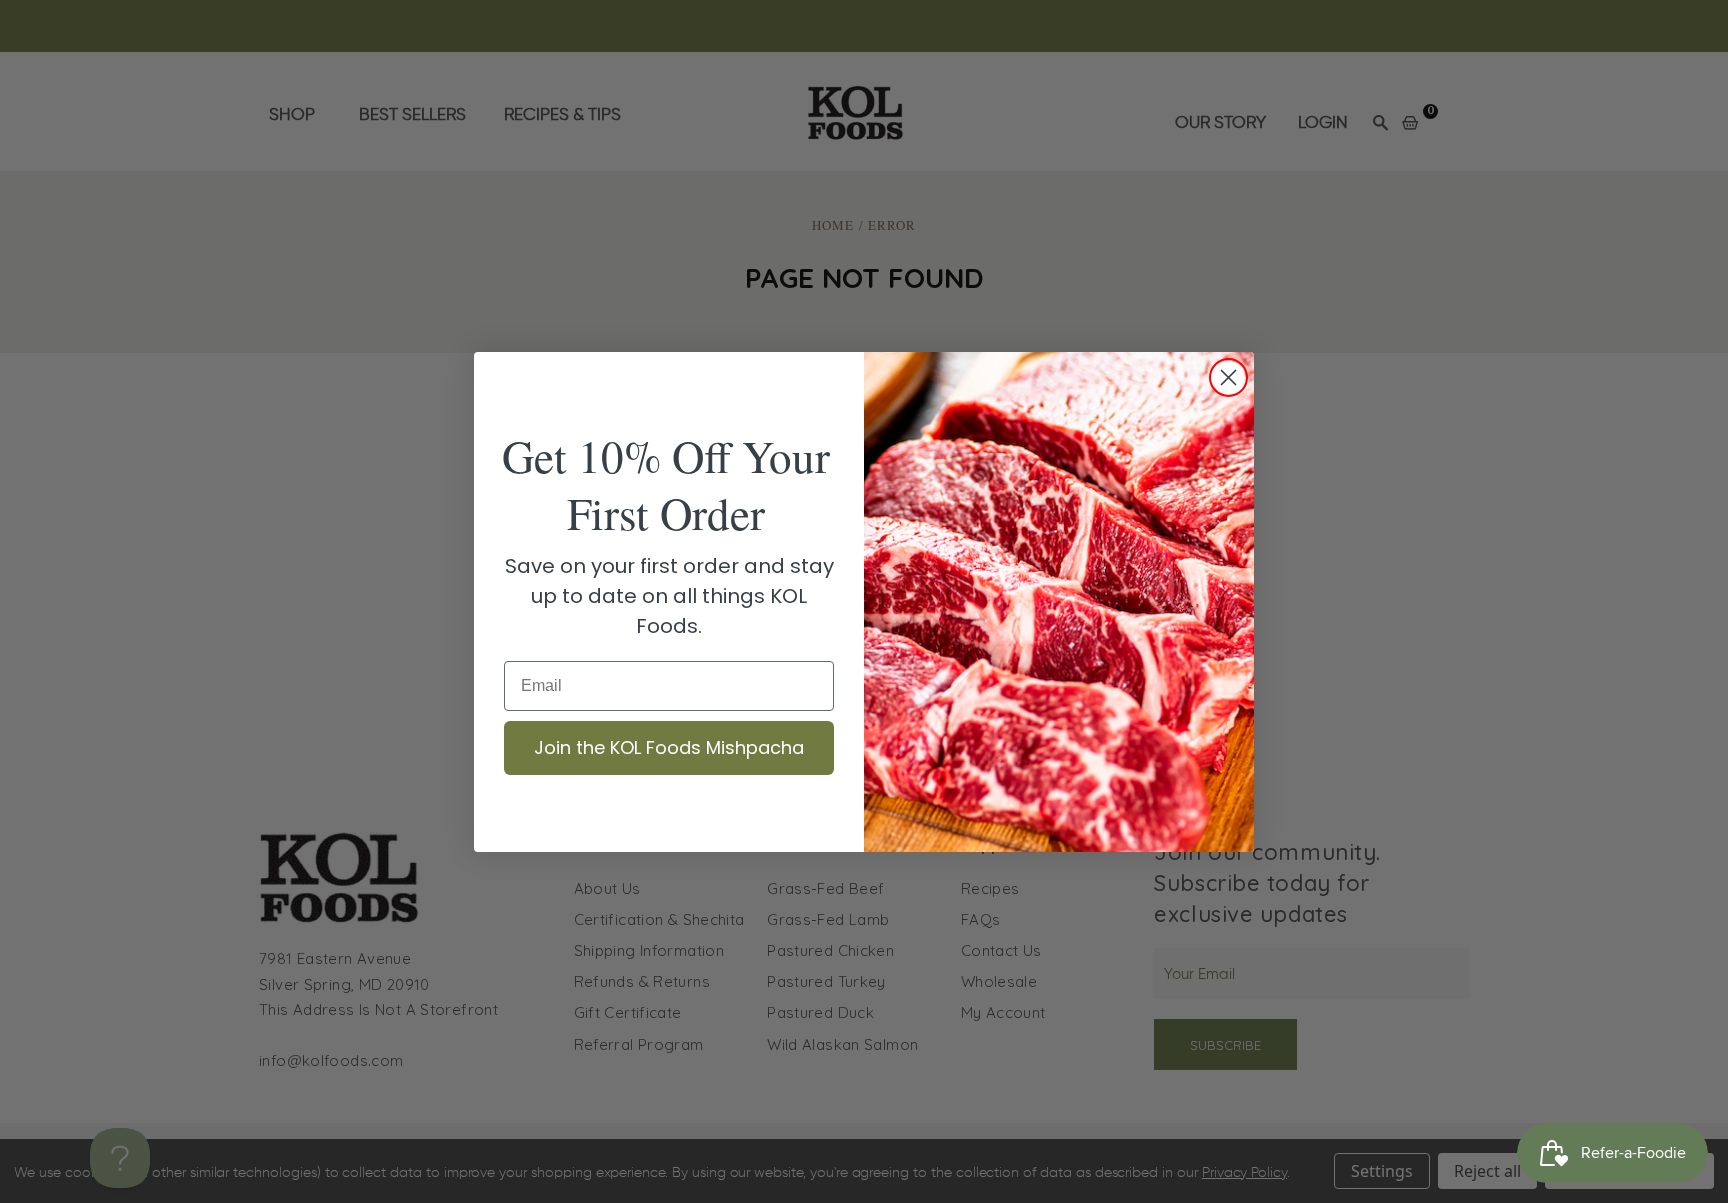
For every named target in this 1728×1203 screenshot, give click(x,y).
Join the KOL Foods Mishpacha (669, 747)
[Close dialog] (1228, 377)
